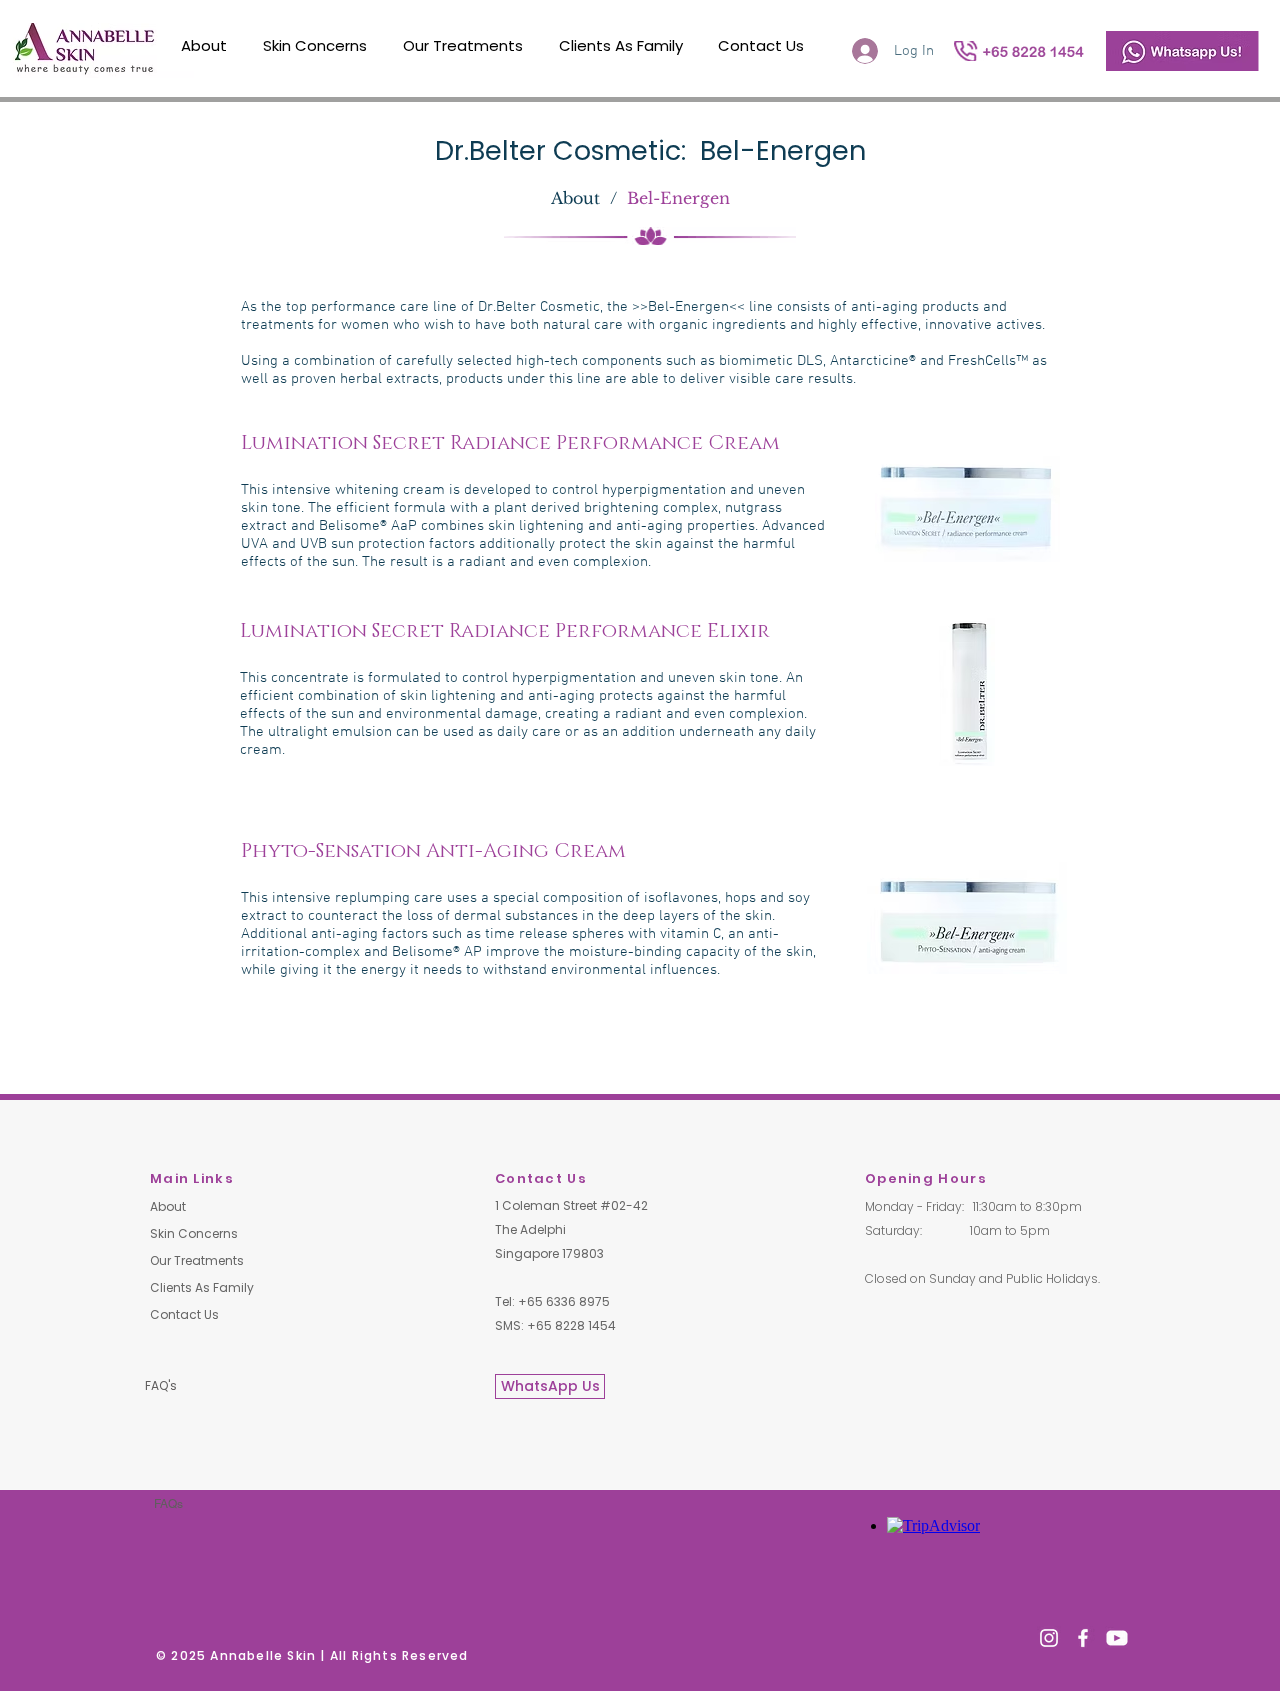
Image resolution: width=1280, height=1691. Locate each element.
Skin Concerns (194, 1233)
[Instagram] (1049, 1638)
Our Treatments (197, 1260)
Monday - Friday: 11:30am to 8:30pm (973, 1206)
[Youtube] (1117, 1638)
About (168, 1206)
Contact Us (184, 1314)
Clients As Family (202, 1287)
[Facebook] (1083, 1638)
